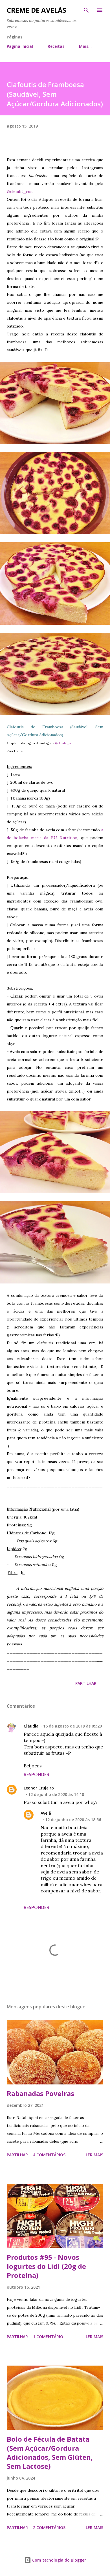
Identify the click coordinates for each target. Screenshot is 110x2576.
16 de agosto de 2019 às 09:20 (72, 1726)
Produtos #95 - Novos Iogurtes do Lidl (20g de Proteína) (46, 2266)
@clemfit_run (20, 191)
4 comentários (49, 2155)
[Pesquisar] (86, 10)
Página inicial (20, 46)
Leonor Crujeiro (39, 1788)
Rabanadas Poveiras (40, 2093)
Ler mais (94, 2155)
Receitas (56, 46)
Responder (37, 1774)
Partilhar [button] (86, 1683)
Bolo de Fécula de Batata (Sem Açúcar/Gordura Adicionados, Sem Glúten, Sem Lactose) (50, 2453)
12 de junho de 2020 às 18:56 (73, 1820)
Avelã (46, 1813)
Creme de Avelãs (37, 10)
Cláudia (31, 1726)
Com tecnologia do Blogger (59, 2560)
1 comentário (48, 2337)
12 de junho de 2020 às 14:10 (56, 1794)
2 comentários (49, 2527)
